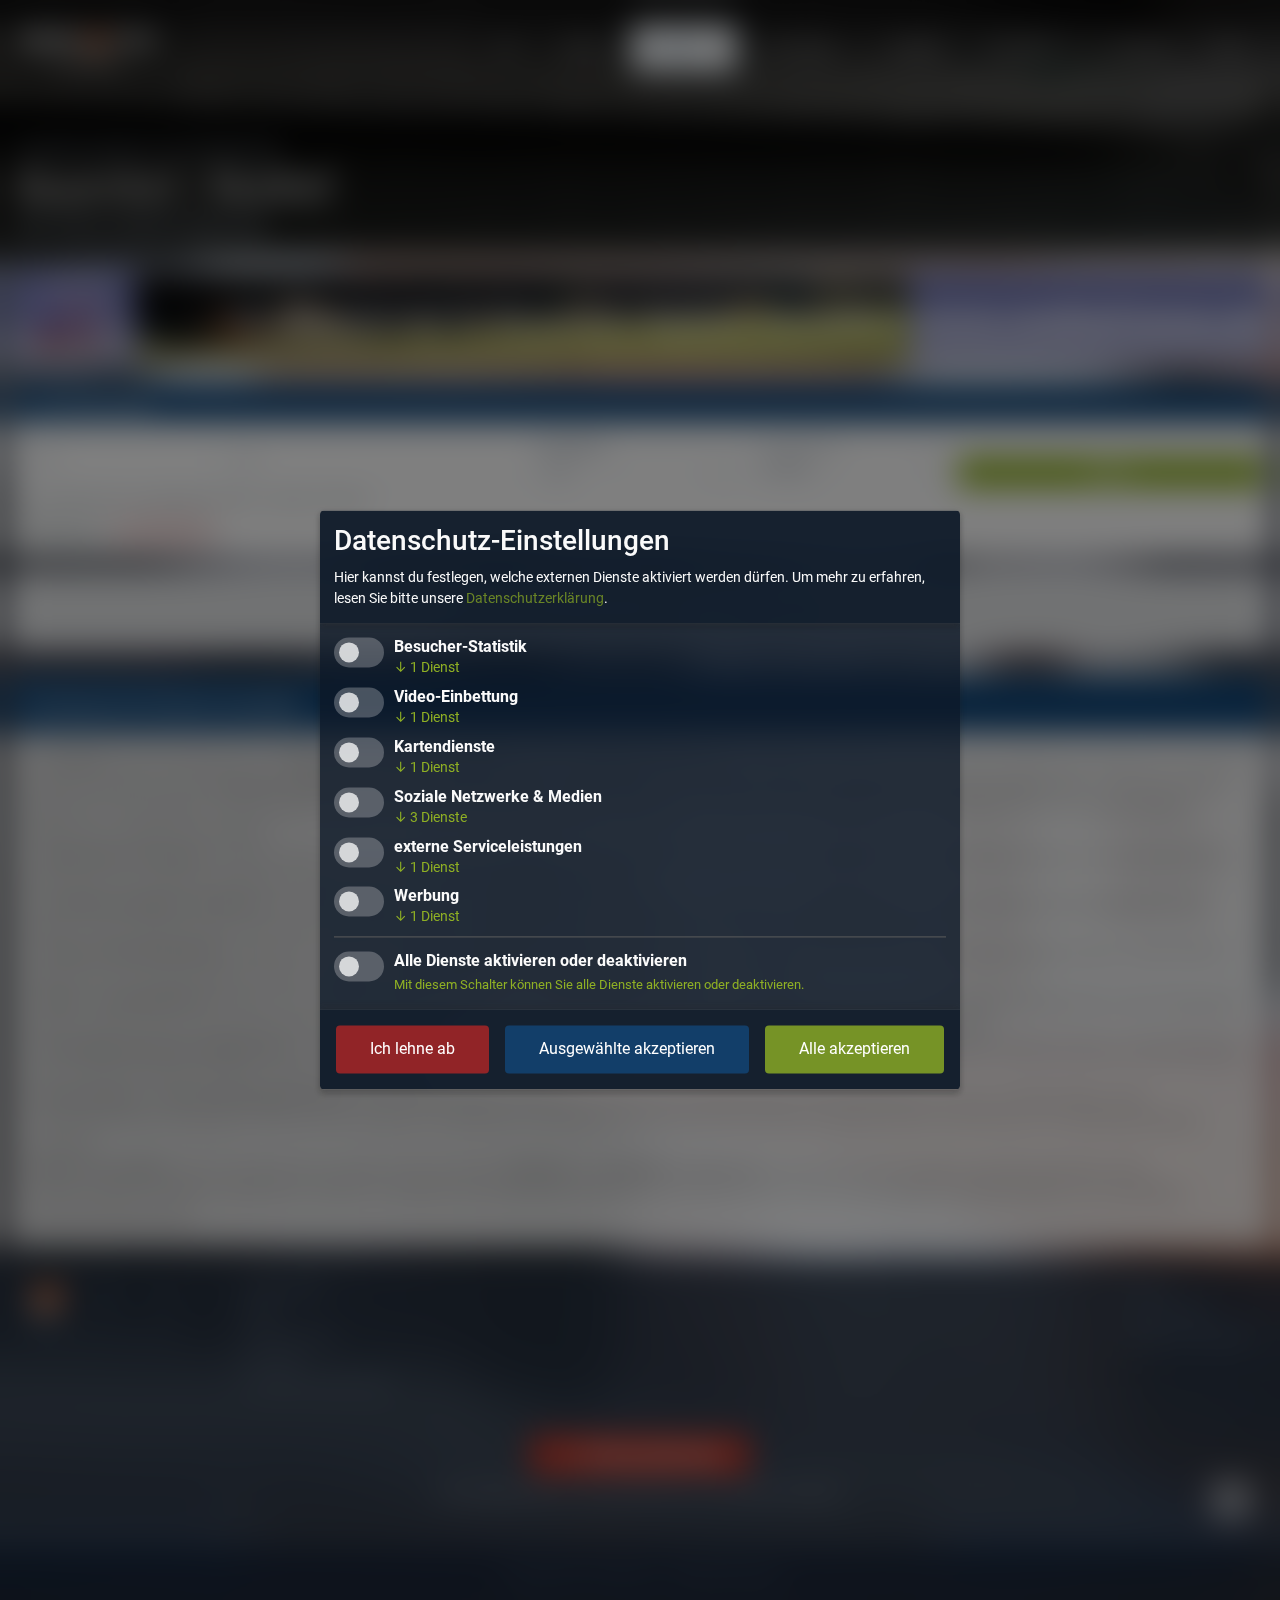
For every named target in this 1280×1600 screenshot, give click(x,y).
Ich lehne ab (412, 1049)
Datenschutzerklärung (535, 599)
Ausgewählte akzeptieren (627, 1049)
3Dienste (430, 817)
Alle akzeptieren (854, 1049)
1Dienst (427, 668)
